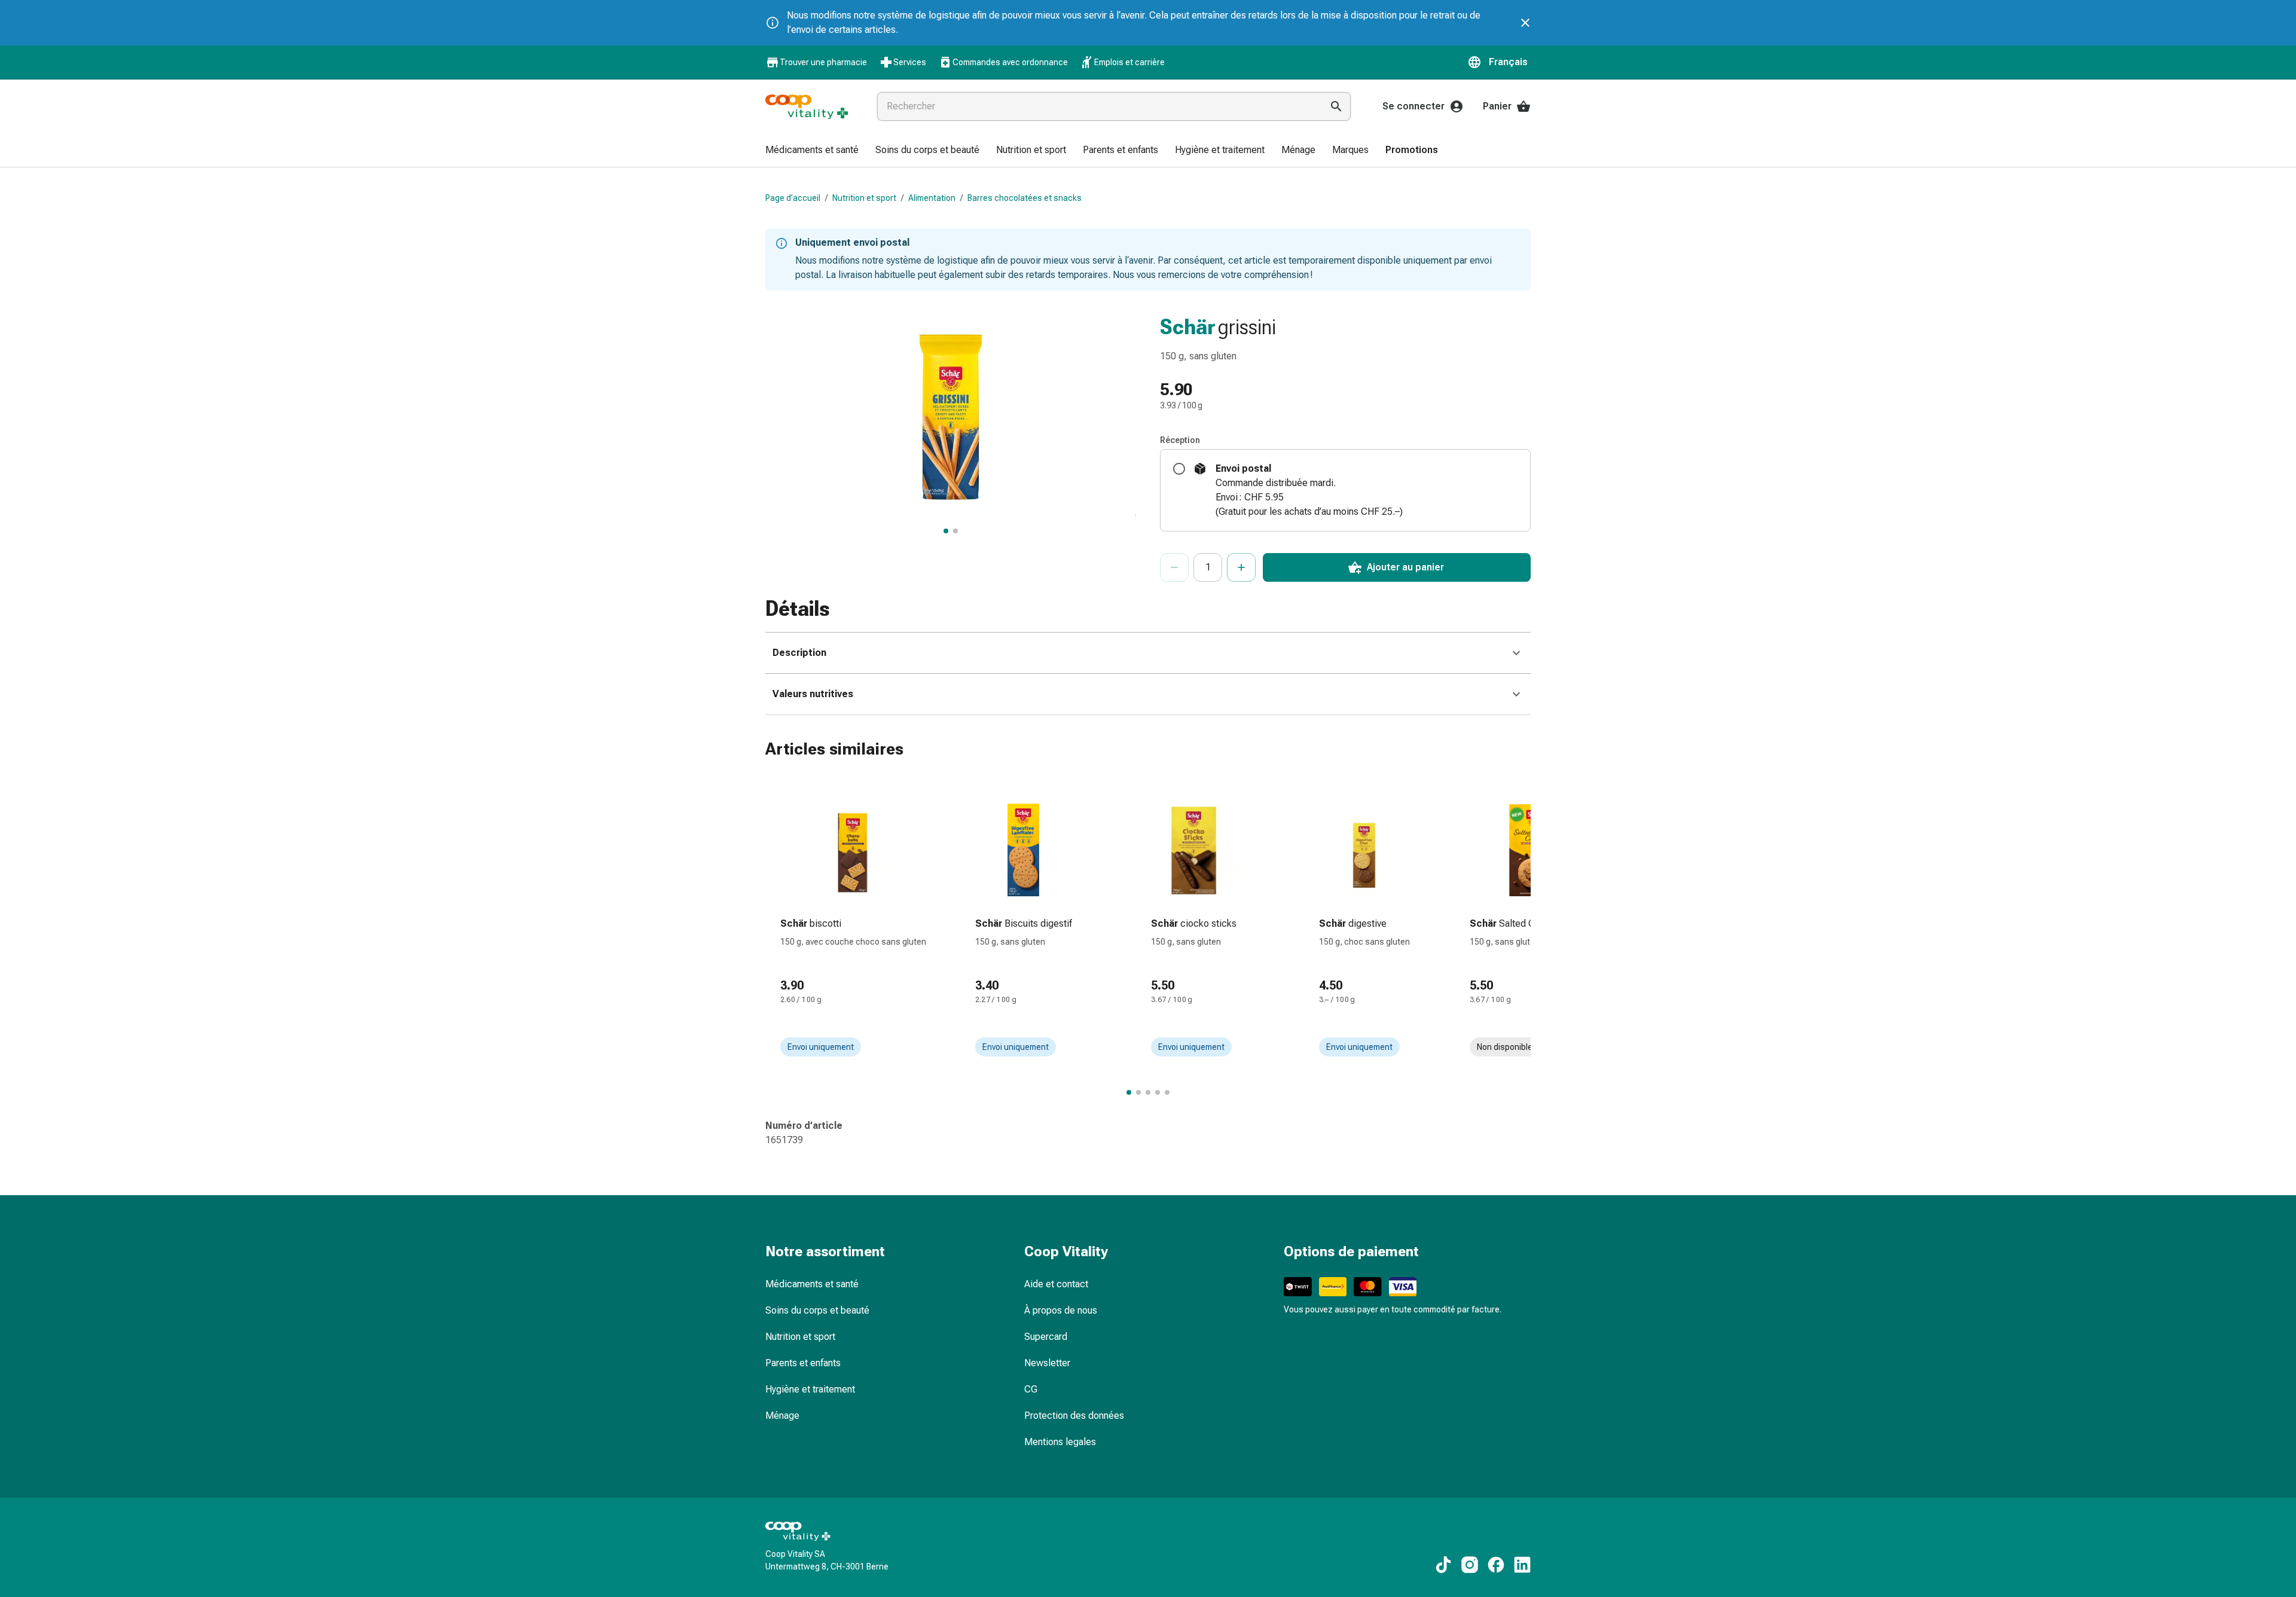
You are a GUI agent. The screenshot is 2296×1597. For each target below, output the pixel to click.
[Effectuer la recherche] (1336, 106)
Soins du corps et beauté (817, 1310)
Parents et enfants (803, 1363)
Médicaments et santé (812, 1284)
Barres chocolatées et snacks (1025, 198)
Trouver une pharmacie (823, 62)
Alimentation (932, 198)
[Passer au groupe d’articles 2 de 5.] (1138, 1092)
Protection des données (1074, 1416)
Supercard (1046, 1337)
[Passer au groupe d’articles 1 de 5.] (1129, 1092)
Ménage (782, 1416)
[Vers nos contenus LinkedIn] (1522, 1565)
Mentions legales (1060, 1442)
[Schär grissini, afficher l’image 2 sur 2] (955, 531)
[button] (1499, 62)
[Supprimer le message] (1525, 23)
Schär (1188, 327)
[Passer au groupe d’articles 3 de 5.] (1148, 1092)
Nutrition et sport (864, 198)
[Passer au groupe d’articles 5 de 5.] (1167, 1092)
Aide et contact (1056, 1284)
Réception (1180, 440)
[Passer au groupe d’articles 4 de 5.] (1158, 1092)
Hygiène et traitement (810, 1389)
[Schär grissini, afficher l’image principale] (946, 531)
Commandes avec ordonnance (1010, 62)
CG (1031, 1389)
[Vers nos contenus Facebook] (1496, 1565)
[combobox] (1097, 106)
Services (910, 62)
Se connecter (1413, 106)
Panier (1497, 106)
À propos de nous (1061, 1310)
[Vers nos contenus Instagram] (1470, 1565)
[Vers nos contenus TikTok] (1443, 1565)
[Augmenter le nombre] (1241, 567)
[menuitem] (812, 151)
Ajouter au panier (1405, 567)
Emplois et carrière (1129, 62)
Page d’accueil (793, 198)
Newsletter (1047, 1363)
